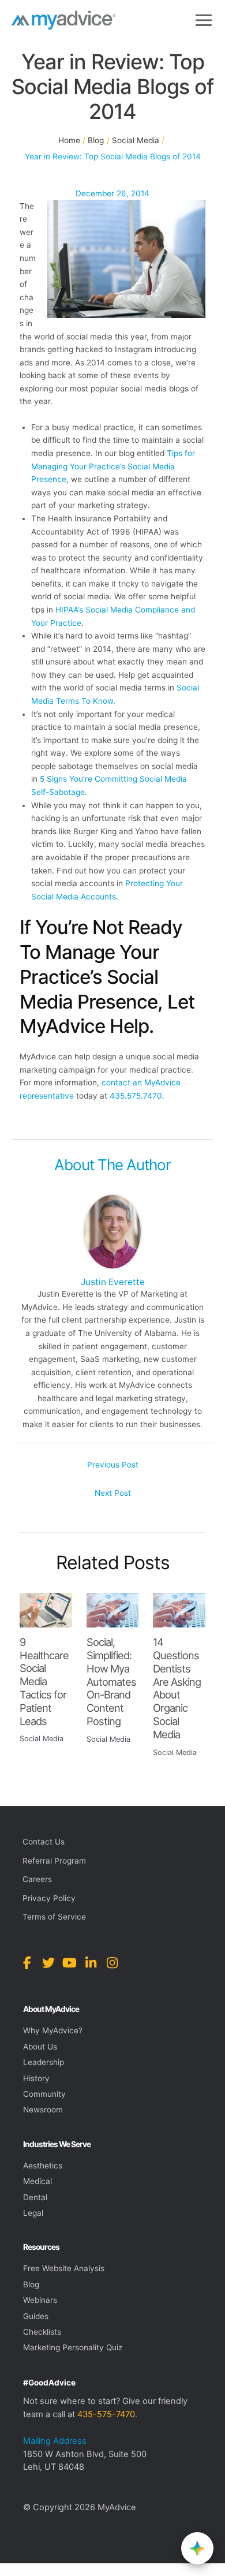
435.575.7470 (136, 1096)
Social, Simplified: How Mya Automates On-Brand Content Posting (111, 1681)
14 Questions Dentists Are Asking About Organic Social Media (177, 1688)
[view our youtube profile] (70, 1963)
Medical (37, 2181)
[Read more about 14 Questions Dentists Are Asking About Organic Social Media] (179, 1610)
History (36, 2078)
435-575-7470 (106, 2414)
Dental (35, 2197)
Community (44, 2094)
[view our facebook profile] (27, 1963)
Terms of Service (54, 1917)
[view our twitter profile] (48, 1963)
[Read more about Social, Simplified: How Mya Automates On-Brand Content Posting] (113, 1610)
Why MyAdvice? (53, 2030)
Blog (31, 2284)
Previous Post (113, 1465)
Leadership (44, 2062)
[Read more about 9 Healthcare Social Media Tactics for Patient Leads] (46, 1610)
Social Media (42, 1739)
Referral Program (54, 1861)
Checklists (42, 2332)
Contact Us (44, 1842)
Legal (33, 2213)
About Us (40, 2047)
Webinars (40, 2300)
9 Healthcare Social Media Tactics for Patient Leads (44, 1681)
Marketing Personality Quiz (73, 2347)
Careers (37, 1879)
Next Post (113, 1493)
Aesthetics (43, 2166)
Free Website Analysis (64, 2268)
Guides (36, 2316)
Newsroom (43, 2110)
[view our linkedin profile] (91, 1963)
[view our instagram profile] (112, 1963)
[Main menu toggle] (204, 20)
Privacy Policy (49, 1898)
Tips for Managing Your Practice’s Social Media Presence (113, 466)
